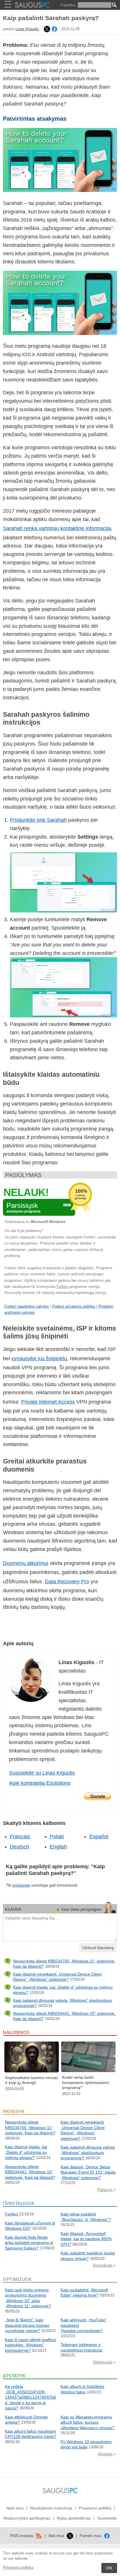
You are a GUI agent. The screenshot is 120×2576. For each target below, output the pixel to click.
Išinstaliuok (103, 2265)
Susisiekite (107, 2518)
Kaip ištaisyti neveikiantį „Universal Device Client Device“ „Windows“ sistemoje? (57, 1977)
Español (99, 1837)
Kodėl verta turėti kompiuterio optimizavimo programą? (85, 2082)
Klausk (13, 1909)
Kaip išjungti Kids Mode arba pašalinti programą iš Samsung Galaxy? (29, 2243)
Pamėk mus (91, 2536)
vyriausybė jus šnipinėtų (39, 1359)
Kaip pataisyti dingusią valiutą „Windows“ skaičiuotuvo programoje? (88, 2152)
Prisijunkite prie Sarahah (38, 820)
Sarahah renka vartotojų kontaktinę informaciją (57, 528)
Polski (57, 1837)
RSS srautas (22, 2536)
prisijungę (21, 1885)
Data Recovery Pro (67, 1582)
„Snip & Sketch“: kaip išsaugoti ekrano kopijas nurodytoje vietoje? (27, 2325)
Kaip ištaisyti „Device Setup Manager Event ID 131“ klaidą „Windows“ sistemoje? (88, 2172)
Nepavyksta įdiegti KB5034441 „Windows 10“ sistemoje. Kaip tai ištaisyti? (30, 2172)
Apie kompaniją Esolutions (40, 1783)
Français (20, 1837)
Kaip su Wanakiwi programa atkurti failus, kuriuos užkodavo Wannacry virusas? (88, 2422)
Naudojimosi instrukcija (51, 2508)
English (58, 1847)
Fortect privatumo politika (74, 1306)
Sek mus (57, 2536)
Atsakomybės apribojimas (27, 2518)
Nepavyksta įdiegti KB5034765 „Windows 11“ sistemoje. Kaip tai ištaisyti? (30, 2127)
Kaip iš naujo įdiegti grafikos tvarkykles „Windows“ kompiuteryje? (31, 2345)
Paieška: (68, 5)
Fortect (62, 1287)
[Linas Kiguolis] (46, 29)
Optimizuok (103, 2362)
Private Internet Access (48, 1402)
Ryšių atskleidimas (74, 2518)
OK (109, 2568)
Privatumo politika (18, 2567)
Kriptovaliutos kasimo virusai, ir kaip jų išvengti (32, 2080)
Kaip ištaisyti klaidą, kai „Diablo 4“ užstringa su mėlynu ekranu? (26, 2152)
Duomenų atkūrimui (26, 1563)
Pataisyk (105, 2190)
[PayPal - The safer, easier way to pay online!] (98, 1796)
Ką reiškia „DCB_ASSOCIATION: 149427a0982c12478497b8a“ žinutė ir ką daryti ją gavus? (30, 2397)
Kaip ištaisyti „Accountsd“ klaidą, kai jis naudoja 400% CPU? (86, 2239)
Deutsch (20, 1847)
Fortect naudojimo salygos (27, 1306)
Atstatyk (106, 2454)
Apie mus (15, 2508)
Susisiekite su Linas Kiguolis (42, 1773)
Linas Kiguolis (27, 29)
